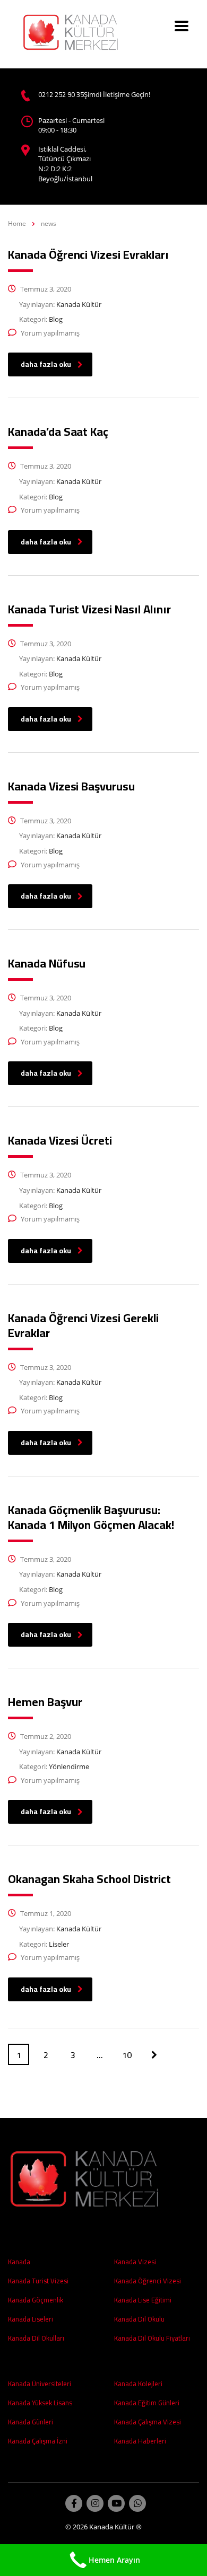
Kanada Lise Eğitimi (143, 2300)
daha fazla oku (46, 364)
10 (127, 2055)
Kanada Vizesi (135, 2262)
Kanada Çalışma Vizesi (148, 2422)
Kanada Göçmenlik (36, 2300)
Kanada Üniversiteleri (40, 2384)
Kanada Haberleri (140, 2441)
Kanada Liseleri (31, 2319)
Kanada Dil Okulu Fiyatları (152, 2338)
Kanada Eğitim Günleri (147, 2403)
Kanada (19, 2262)
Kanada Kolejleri (138, 2384)
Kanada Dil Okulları (36, 2338)
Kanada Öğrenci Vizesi (148, 2281)
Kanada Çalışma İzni (38, 2441)
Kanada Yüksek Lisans (40, 2403)
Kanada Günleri (31, 2422)
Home (17, 223)
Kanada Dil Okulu (139, 2319)
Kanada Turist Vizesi (38, 2281)
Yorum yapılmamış (50, 333)
